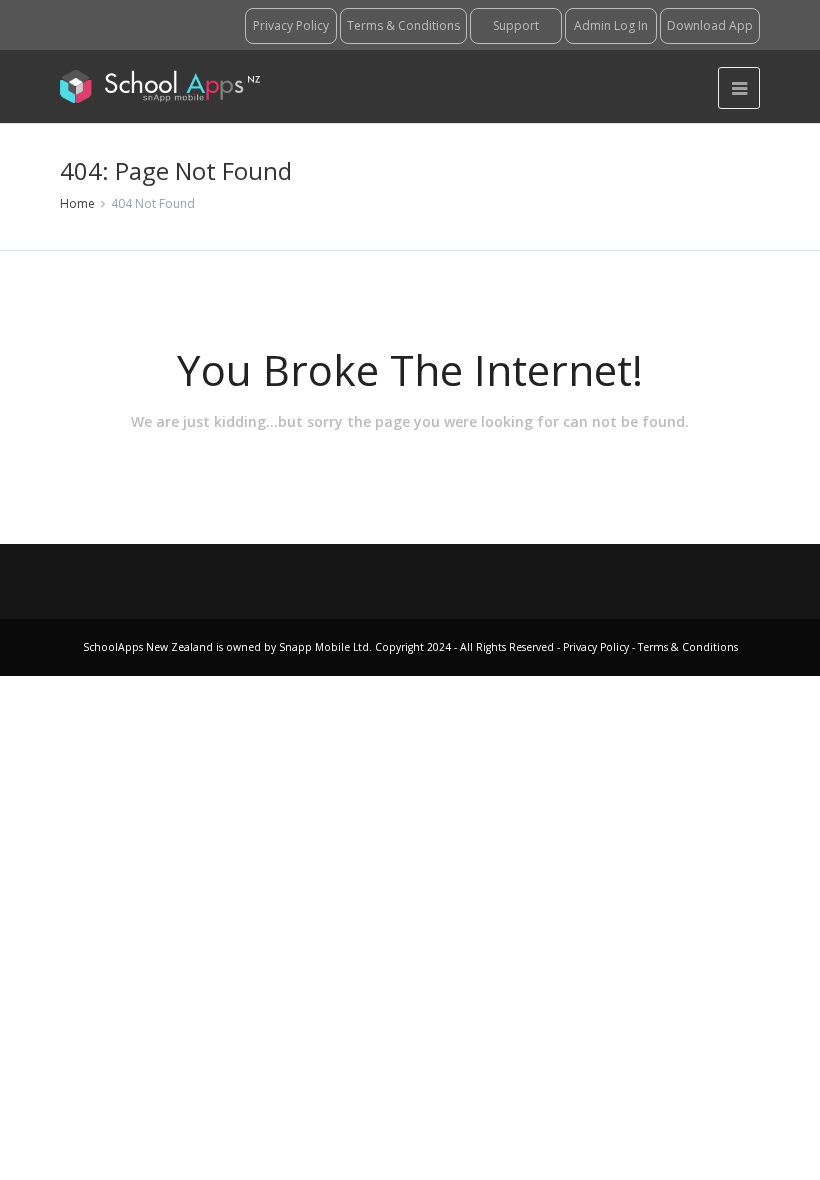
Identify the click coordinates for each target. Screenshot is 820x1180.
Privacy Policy (597, 647)
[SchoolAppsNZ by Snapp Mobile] (160, 86)
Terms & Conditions (686, 647)
